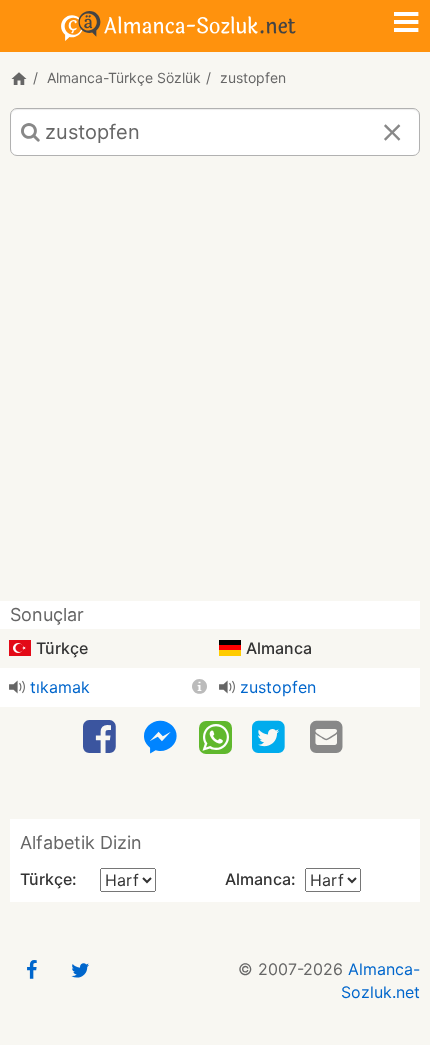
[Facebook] (102, 737)
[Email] (329, 737)
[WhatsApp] (215, 736)
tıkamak (60, 687)
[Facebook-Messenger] (160, 737)
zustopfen (278, 687)
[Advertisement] (215, 386)
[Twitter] (271, 737)
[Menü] (406, 24)
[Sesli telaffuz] (17, 687)
